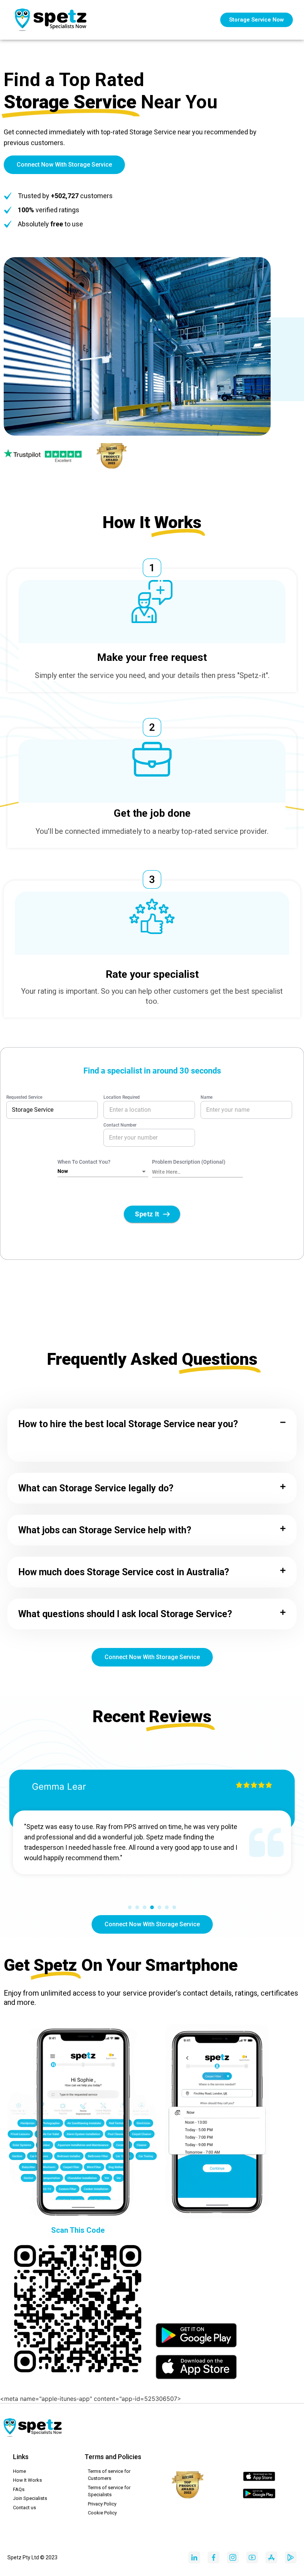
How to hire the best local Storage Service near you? (128, 1424)
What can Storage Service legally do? (96, 1488)
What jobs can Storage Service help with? (105, 1530)
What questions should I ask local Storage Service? (125, 1614)
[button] (152, 1424)
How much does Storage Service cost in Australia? (124, 1572)
